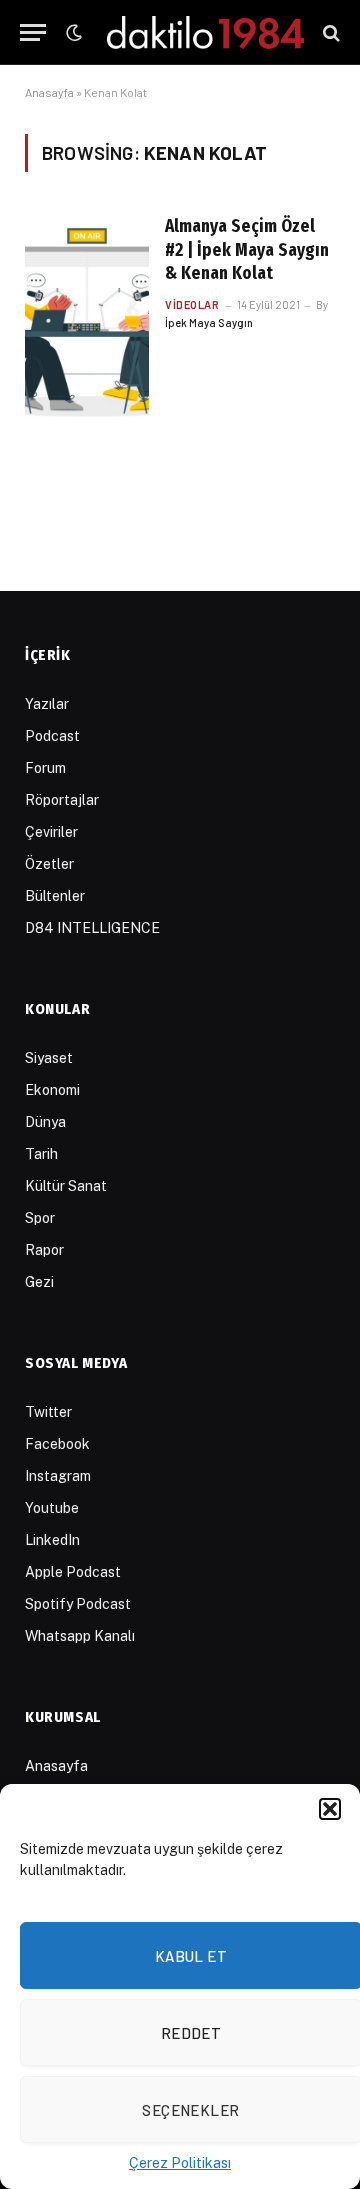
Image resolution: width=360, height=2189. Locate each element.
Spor (40, 1218)
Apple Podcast (73, 1572)
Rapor (44, 1250)
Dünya (45, 1122)
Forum (45, 768)
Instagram (58, 1476)
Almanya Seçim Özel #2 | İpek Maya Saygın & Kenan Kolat (247, 250)
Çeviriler (51, 832)
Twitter (48, 1412)
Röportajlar (62, 800)
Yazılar (47, 704)
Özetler (49, 864)
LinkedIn (52, 1540)
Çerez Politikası (180, 2163)
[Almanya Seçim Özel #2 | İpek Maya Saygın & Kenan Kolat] (87, 321)
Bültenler (55, 896)
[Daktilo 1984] (205, 32)
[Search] (329, 32)
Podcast (52, 736)
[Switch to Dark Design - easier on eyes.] (72, 33)
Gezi (39, 1282)
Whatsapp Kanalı (80, 1636)
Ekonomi (52, 1090)
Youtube (52, 1508)
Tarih (41, 1154)
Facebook (57, 1444)
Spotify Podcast (78, 1604)
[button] (330, 1809)
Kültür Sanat (66, 1186)
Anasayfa (49, 92)
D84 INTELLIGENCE (92, 928)
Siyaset (49, 1058)
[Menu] (33, 32)
